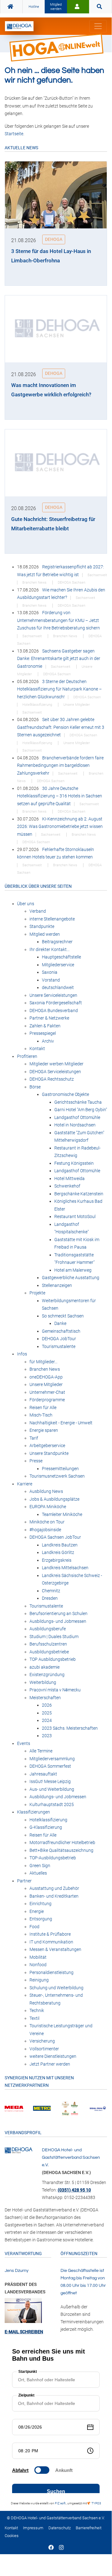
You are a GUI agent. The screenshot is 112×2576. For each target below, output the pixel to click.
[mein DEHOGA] (78, 7)
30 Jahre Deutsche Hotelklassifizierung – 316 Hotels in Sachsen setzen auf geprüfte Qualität (60, 796)
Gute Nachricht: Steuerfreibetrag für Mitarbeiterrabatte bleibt (53, 524)
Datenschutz (60, 2528)
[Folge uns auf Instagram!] (61, 2548)
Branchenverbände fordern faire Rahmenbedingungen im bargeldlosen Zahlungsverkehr (60, 765)
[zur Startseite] (19, 26)
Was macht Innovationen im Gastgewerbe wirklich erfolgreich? (51, 390)
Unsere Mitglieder (77, 705)
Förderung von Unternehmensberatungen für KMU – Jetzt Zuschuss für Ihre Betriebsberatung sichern (58, 620)
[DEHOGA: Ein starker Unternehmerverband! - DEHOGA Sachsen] (19, 2150)
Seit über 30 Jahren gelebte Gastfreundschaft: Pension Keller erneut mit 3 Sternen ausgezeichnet (61, 727)
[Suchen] (100, 7)
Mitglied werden (56, 7)
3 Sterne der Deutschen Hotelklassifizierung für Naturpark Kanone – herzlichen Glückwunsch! (59, 689)
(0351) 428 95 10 (74, 2190)
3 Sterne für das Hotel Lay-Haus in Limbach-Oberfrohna (51, 256)
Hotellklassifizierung (38, 705)
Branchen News (35, 583)
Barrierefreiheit (89, 2528)
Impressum (33, 2528)
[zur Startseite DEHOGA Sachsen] (11, 7)
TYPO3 (96, 2503)
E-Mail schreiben (24, 2332)
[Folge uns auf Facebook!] (51, 2548)
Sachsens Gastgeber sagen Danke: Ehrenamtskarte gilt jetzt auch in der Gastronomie (59, 659)
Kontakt (11, 2528)
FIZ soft (60, 2503)
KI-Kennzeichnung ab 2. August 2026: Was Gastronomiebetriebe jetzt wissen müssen (60, 827)
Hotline (34, 7)
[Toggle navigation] (98, 26)
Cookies (12, 2536)
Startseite (14, 134)
